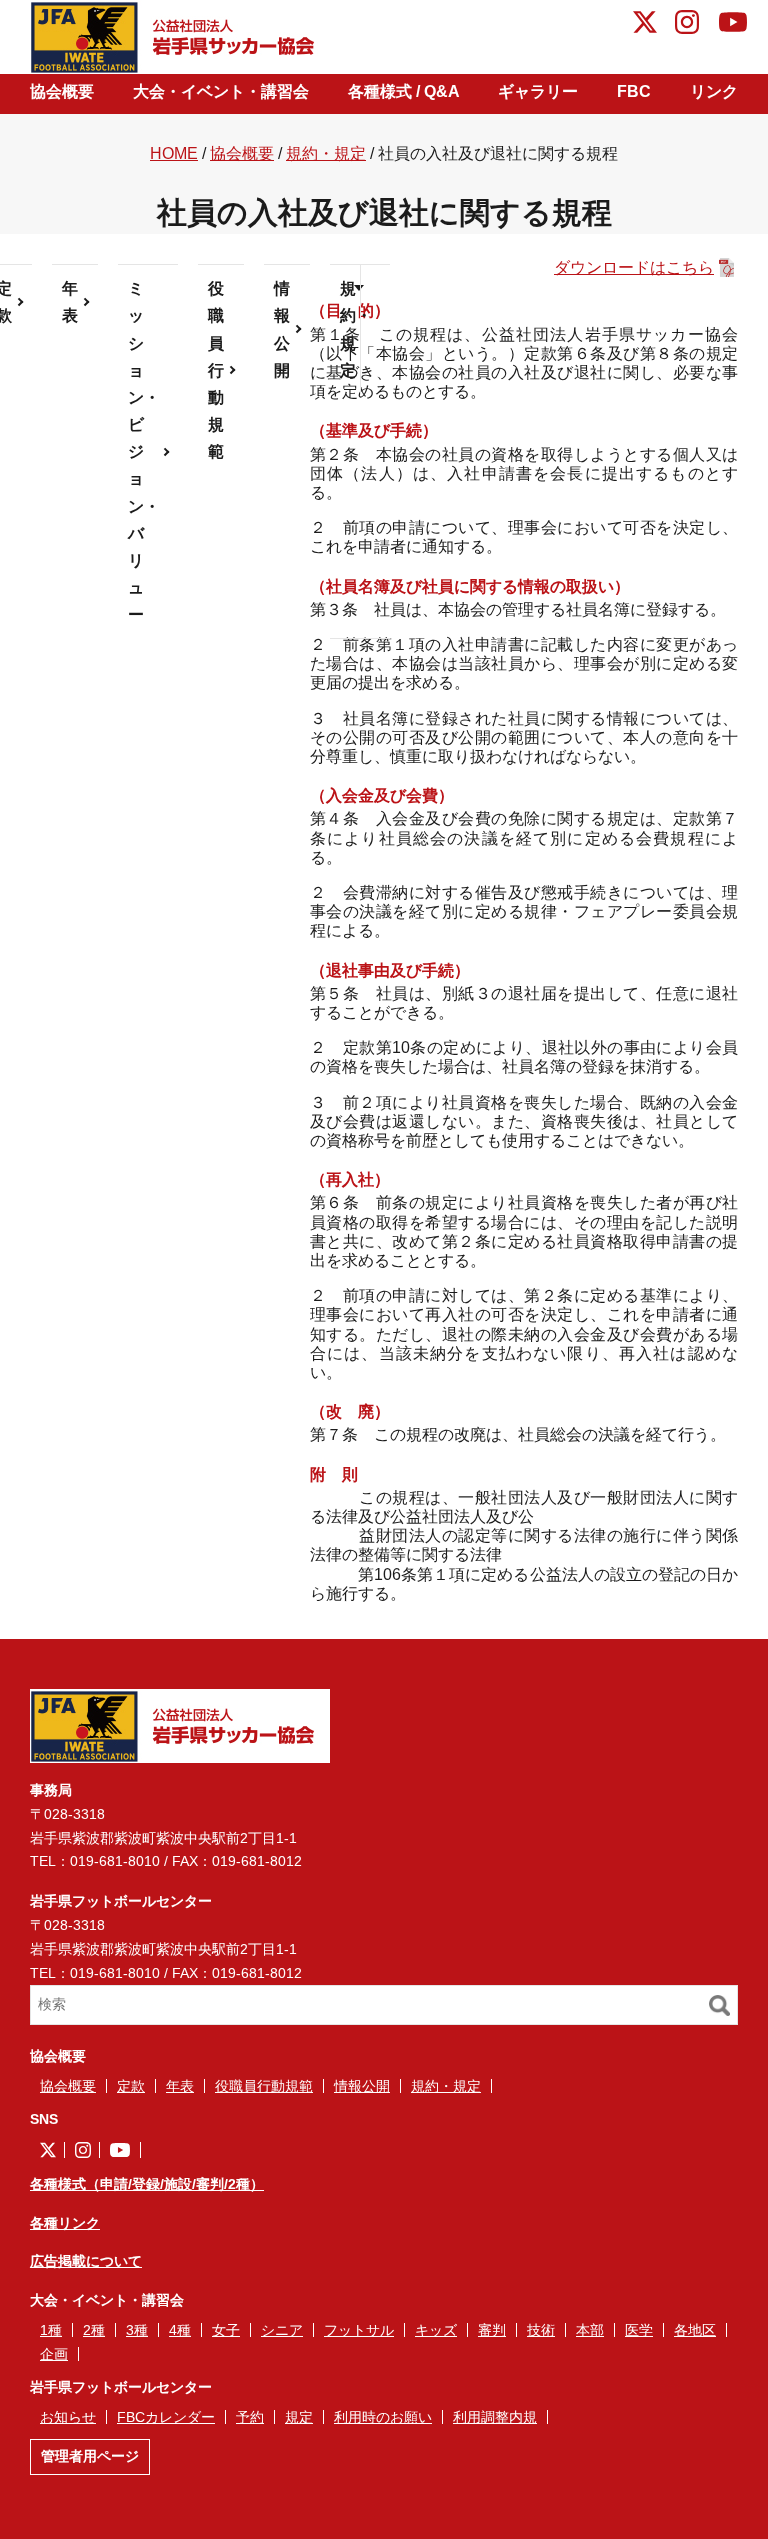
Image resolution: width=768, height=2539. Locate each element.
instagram (687, 25)
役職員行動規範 (216, 370)
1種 (51, 2330)
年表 (70, 302)
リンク (714, 91)
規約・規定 (326, 153)
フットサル (359, 2330)
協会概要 (62, 91)
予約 (250, 2417)
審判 (492, 2330)
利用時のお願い (383, 2417)
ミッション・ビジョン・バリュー (144, 451)
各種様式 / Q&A (404, 91)
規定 (299, 2417)
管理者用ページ (90, 2456)
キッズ (436, 2330)
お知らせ (68, 2417)
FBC (634, 91)
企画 (54, 2354)
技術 (541, 2330)
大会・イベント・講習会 (221, 91)
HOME (174, 153)
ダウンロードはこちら (634, 267)
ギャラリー (538, 91)
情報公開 (282, 329)
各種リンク (65, 2223)
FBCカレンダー (166, 2417)
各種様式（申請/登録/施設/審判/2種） (147, 2184)
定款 (131, 2086)
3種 (137, 2330)
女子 (226, 2330)
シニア (282, 2330)
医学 (639, 2330)
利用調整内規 (495, 2417)
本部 (590, 2330)
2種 (94, 2330)
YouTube (733, 25)
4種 (180, 2330)
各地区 (695, 2330)
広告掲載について (86, 2261)
